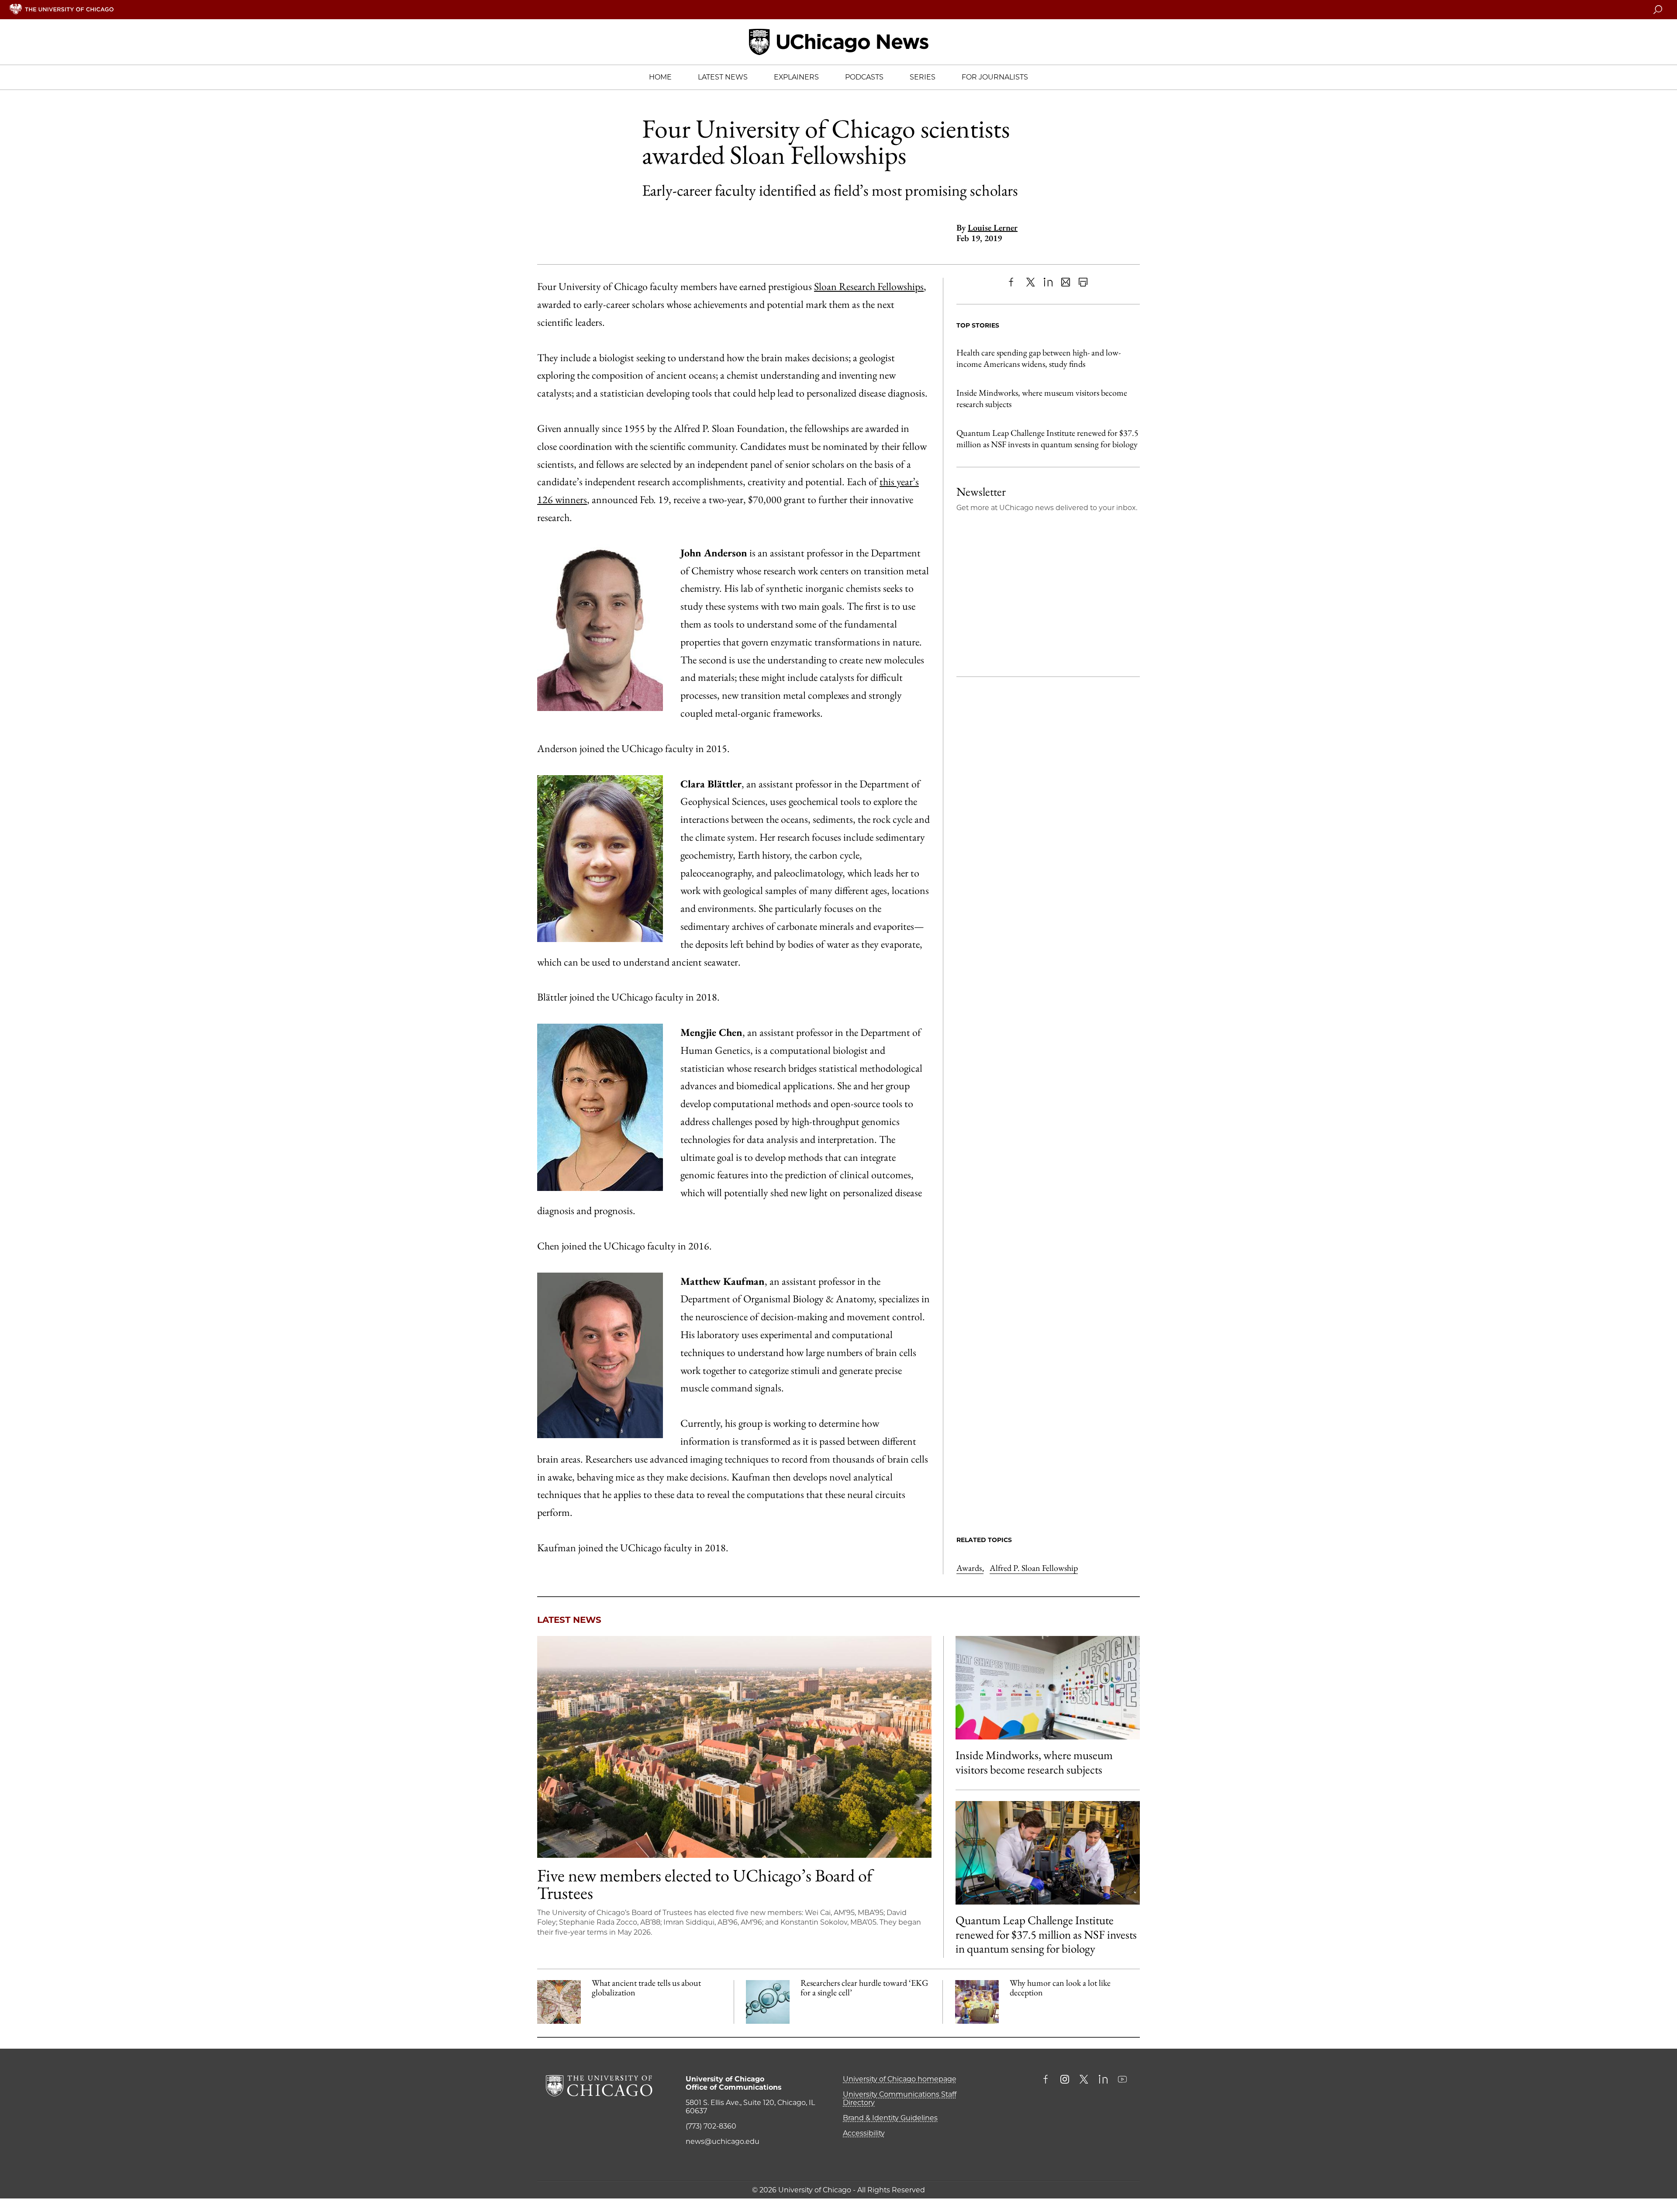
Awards (970, 1568)
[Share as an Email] (1066, 282)
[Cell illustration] (768, 2002)
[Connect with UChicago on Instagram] (1065, 2080)
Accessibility (864, 2133)
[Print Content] (1083, 282)
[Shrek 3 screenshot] (977, 2002)
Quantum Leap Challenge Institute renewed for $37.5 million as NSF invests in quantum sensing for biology (1047, 438)
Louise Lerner (993, 228)
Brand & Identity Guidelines (890, 2118)
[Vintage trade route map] (559, 2002)
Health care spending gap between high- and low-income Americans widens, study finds (1039, 358)
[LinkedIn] (1048, 282)
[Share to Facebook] (1013, 282)
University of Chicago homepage (900, 2079)
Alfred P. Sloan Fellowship (1034, 1568)
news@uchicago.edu (723, 2141)
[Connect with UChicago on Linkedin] (1103, 2080)
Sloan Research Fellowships (869, 286)
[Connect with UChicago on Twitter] (1084, 2080)
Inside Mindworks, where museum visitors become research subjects (1042, 398)
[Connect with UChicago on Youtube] (1122, 2080)
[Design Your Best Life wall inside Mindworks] (1048, 1688)
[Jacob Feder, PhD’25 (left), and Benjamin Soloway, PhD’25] (1048, 1853)
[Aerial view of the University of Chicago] (734, 1747)
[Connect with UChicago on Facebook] (1048, 2080)
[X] (1031, 282)
